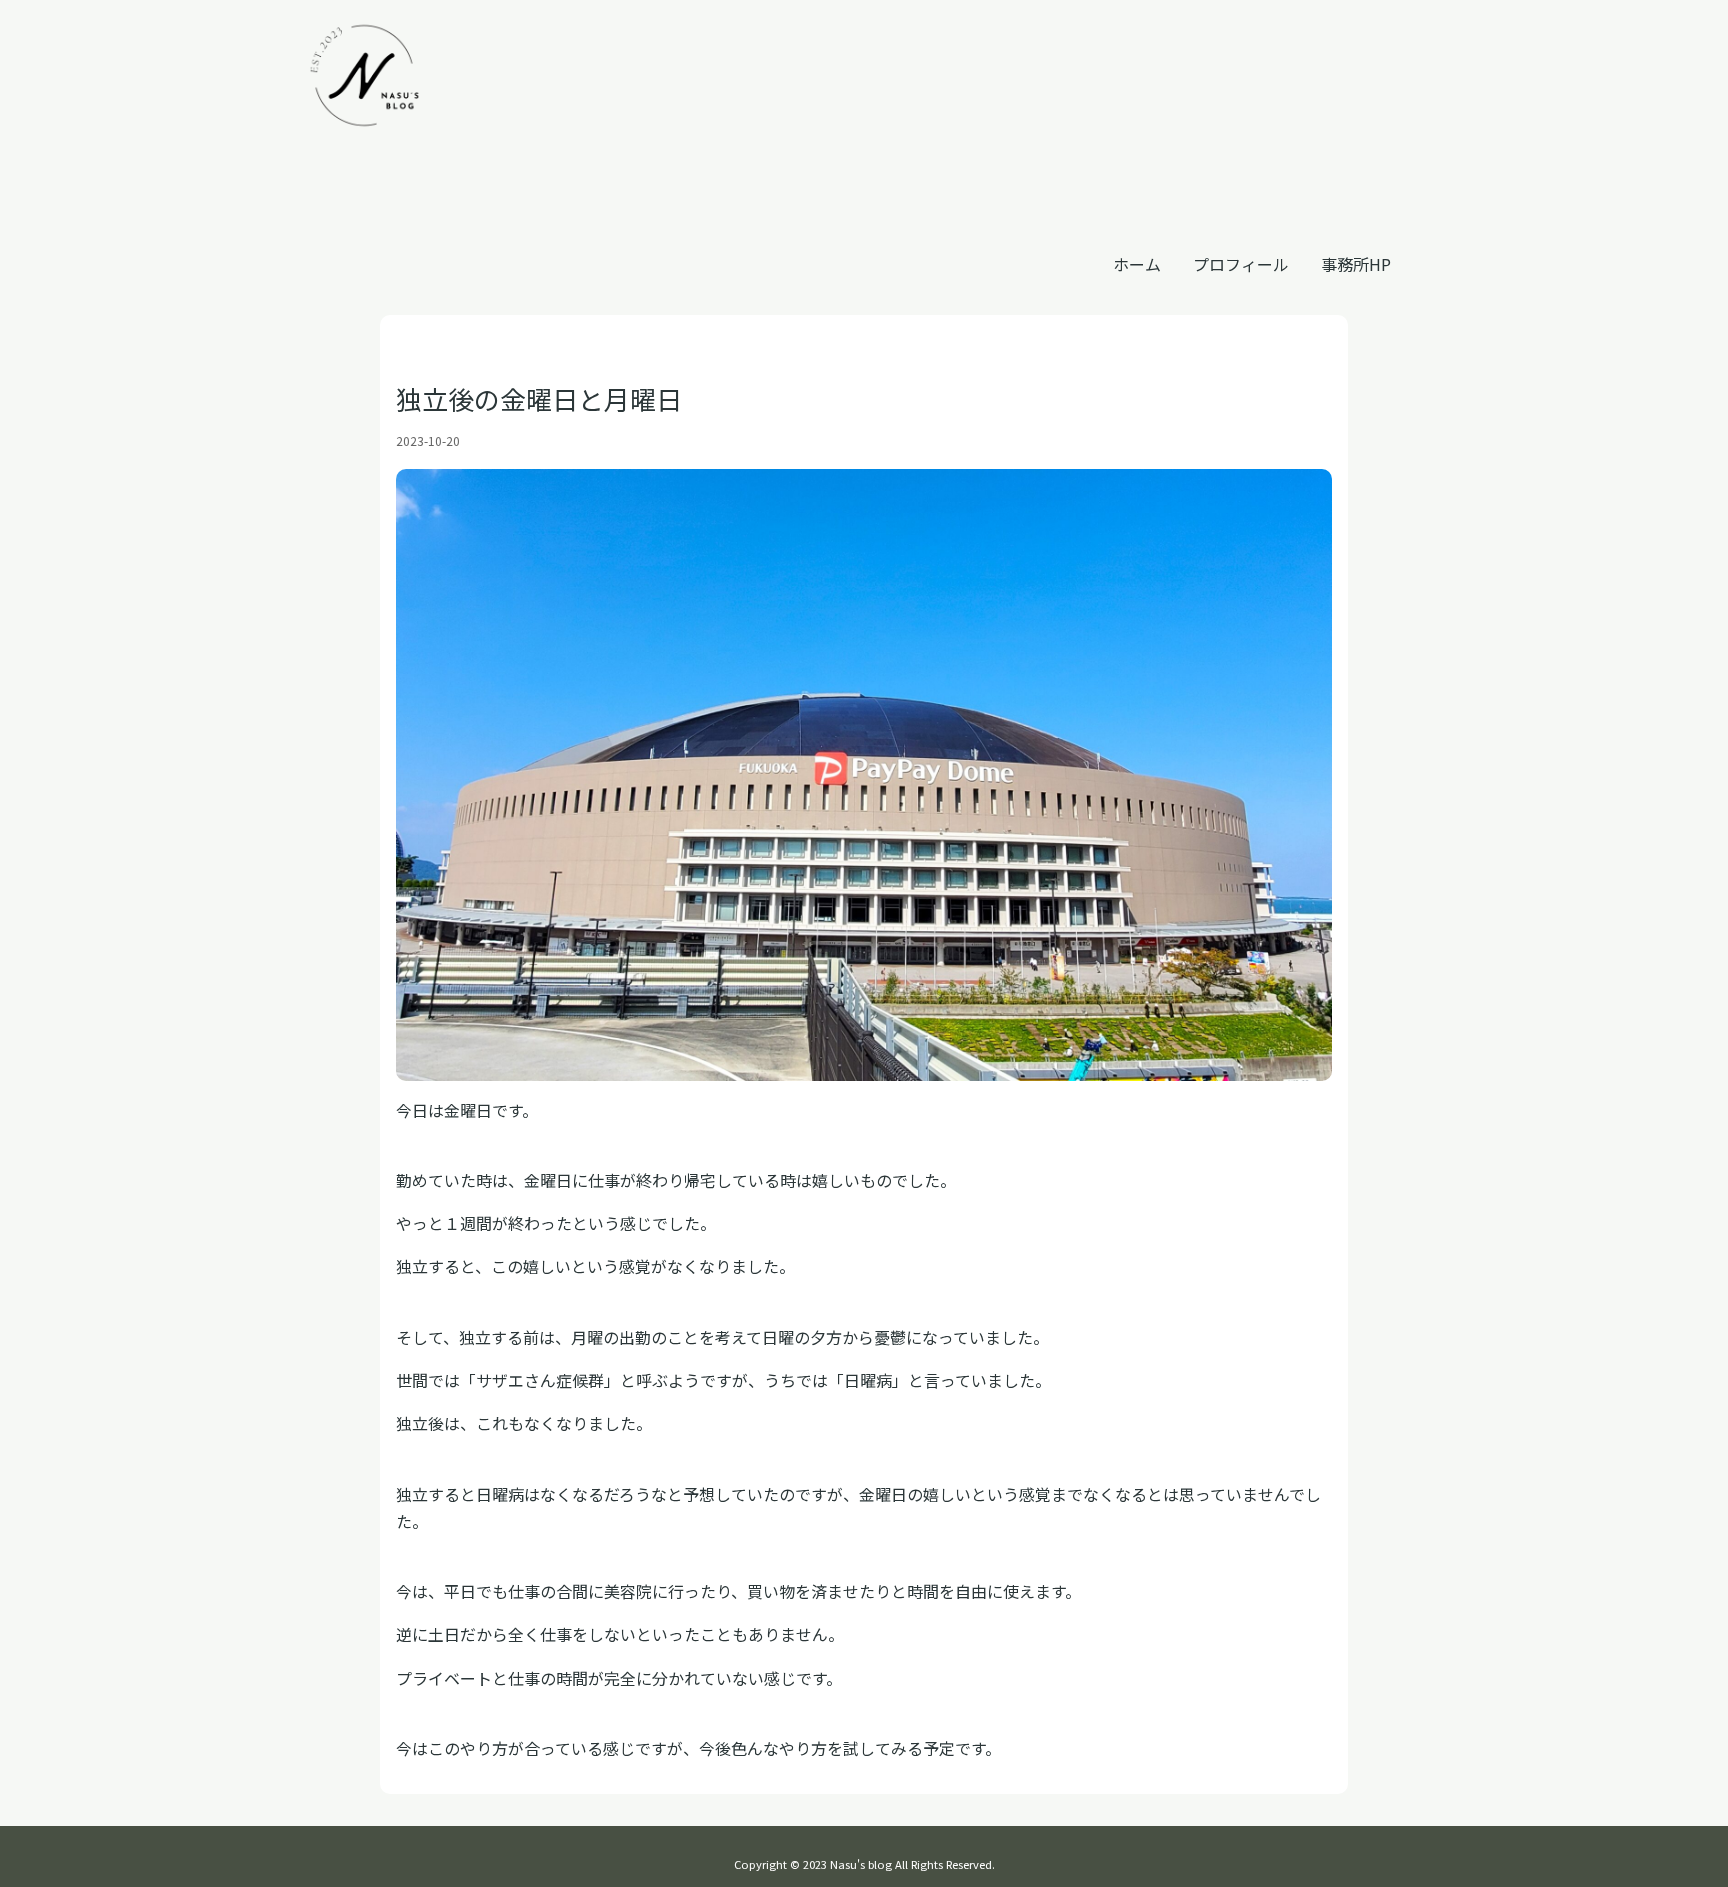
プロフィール (1241, 264)
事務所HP (1356, 264)
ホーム (1137, 264)
